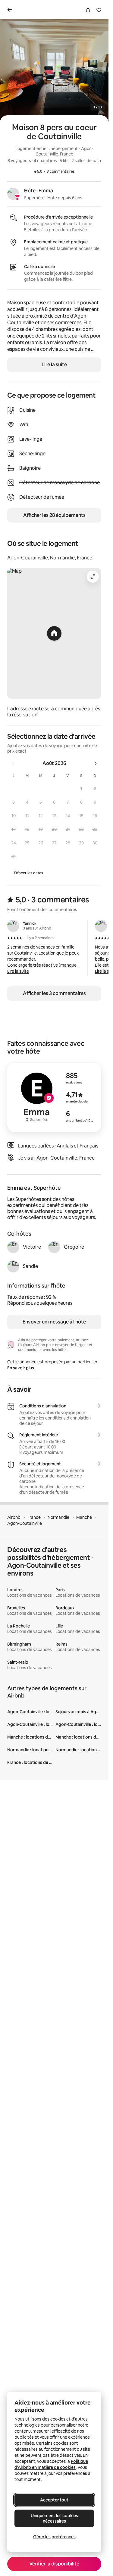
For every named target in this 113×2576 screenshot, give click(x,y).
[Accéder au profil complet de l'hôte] (54, 1097)
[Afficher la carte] (54, 633)
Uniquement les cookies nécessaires (54, 2518)
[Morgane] (101, 926)
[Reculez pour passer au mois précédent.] (13, 763)
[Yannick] (13, 926)
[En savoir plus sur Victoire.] (13, 1247)
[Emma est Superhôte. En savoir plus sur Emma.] (13, 194)
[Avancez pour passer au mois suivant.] (96, 763)
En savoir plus (21, 1368)
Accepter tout (54, 2500)
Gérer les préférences (54, 2537)
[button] (81, 788)
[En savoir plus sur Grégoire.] (54, 1247)
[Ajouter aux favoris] (99, 10)
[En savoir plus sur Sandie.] (13, 1266)
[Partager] (88, 10)
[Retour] (11, 10)
